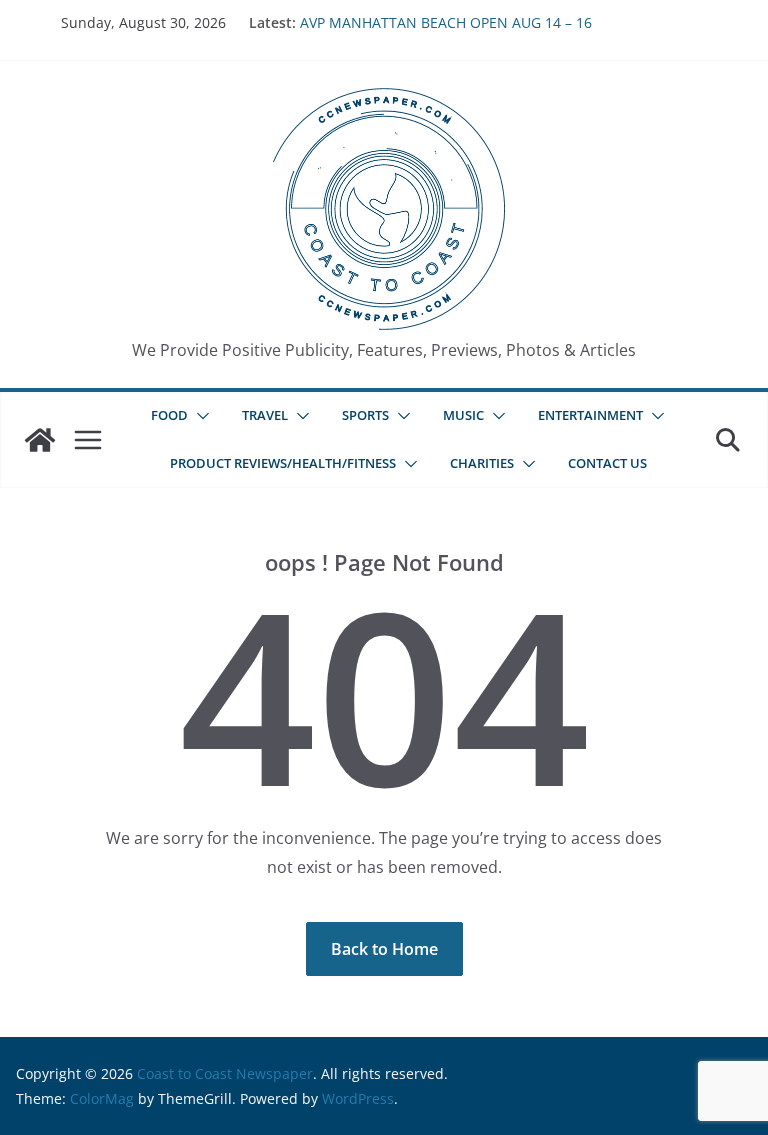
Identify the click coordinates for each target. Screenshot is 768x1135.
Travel (265, 415)
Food (169, 415)
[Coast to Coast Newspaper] (40, 440)
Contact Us (607, 463)
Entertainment (590, 415)
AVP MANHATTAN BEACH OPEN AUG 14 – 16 (446, 22)
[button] (199, 416)
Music (463, 415)
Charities (482, 463)
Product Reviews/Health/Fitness (283, 463)
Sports (365, 415)
